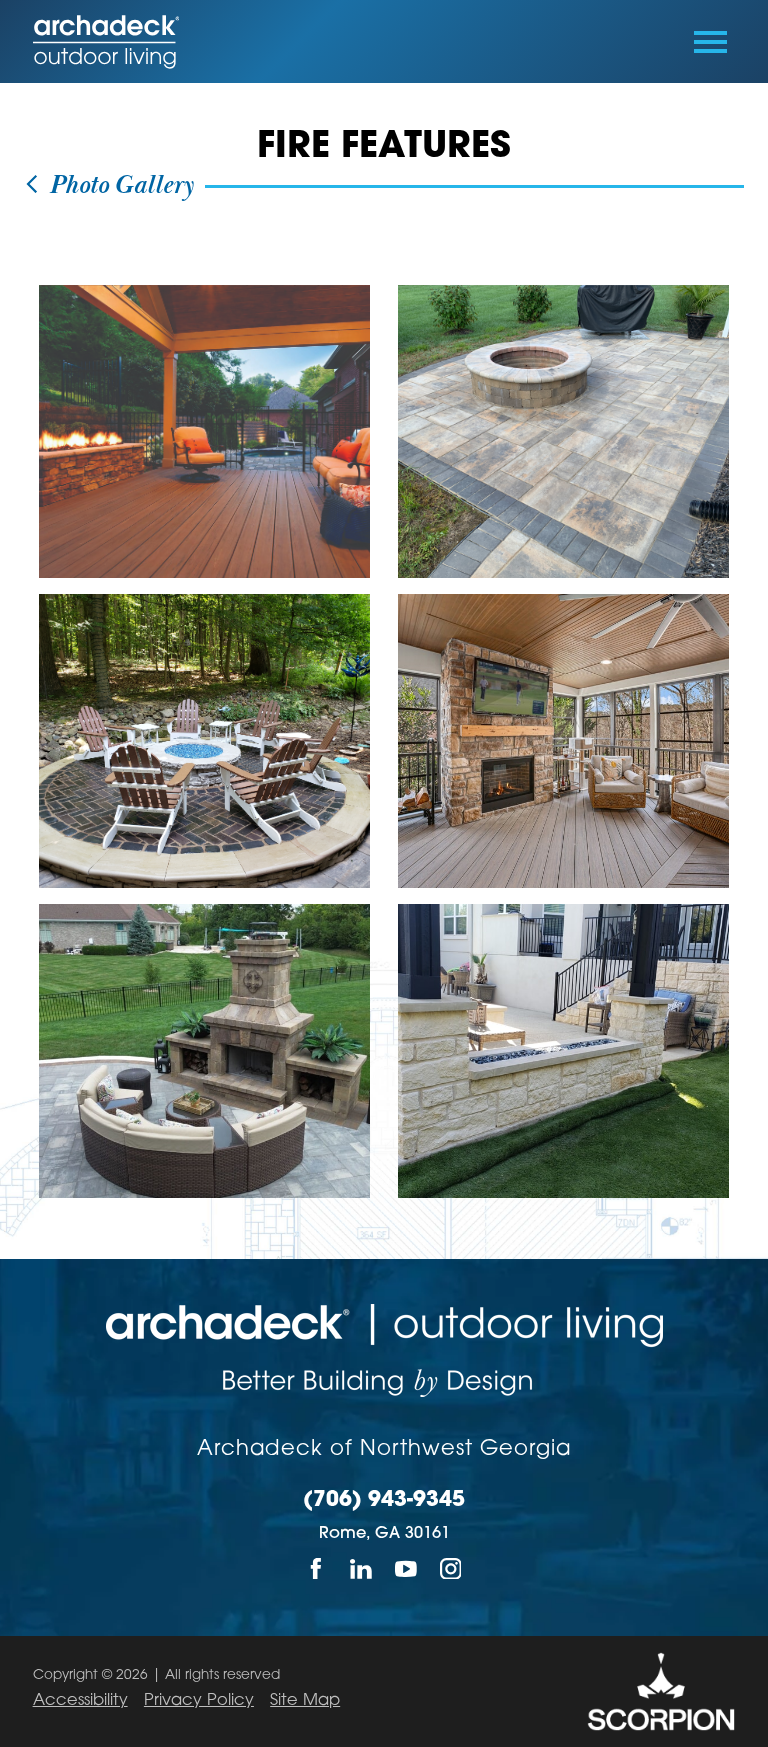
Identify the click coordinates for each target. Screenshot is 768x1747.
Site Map (305, 1701)
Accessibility (80, 1701)
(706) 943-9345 (384, 1501)
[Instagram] (451, 1568)
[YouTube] (406, 1568)
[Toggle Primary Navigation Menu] (710, 42)
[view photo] (204, 431)
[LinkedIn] (361, 1568)
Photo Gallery (117, 186)
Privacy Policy (199, 1701)
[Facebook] (316, 1568)
